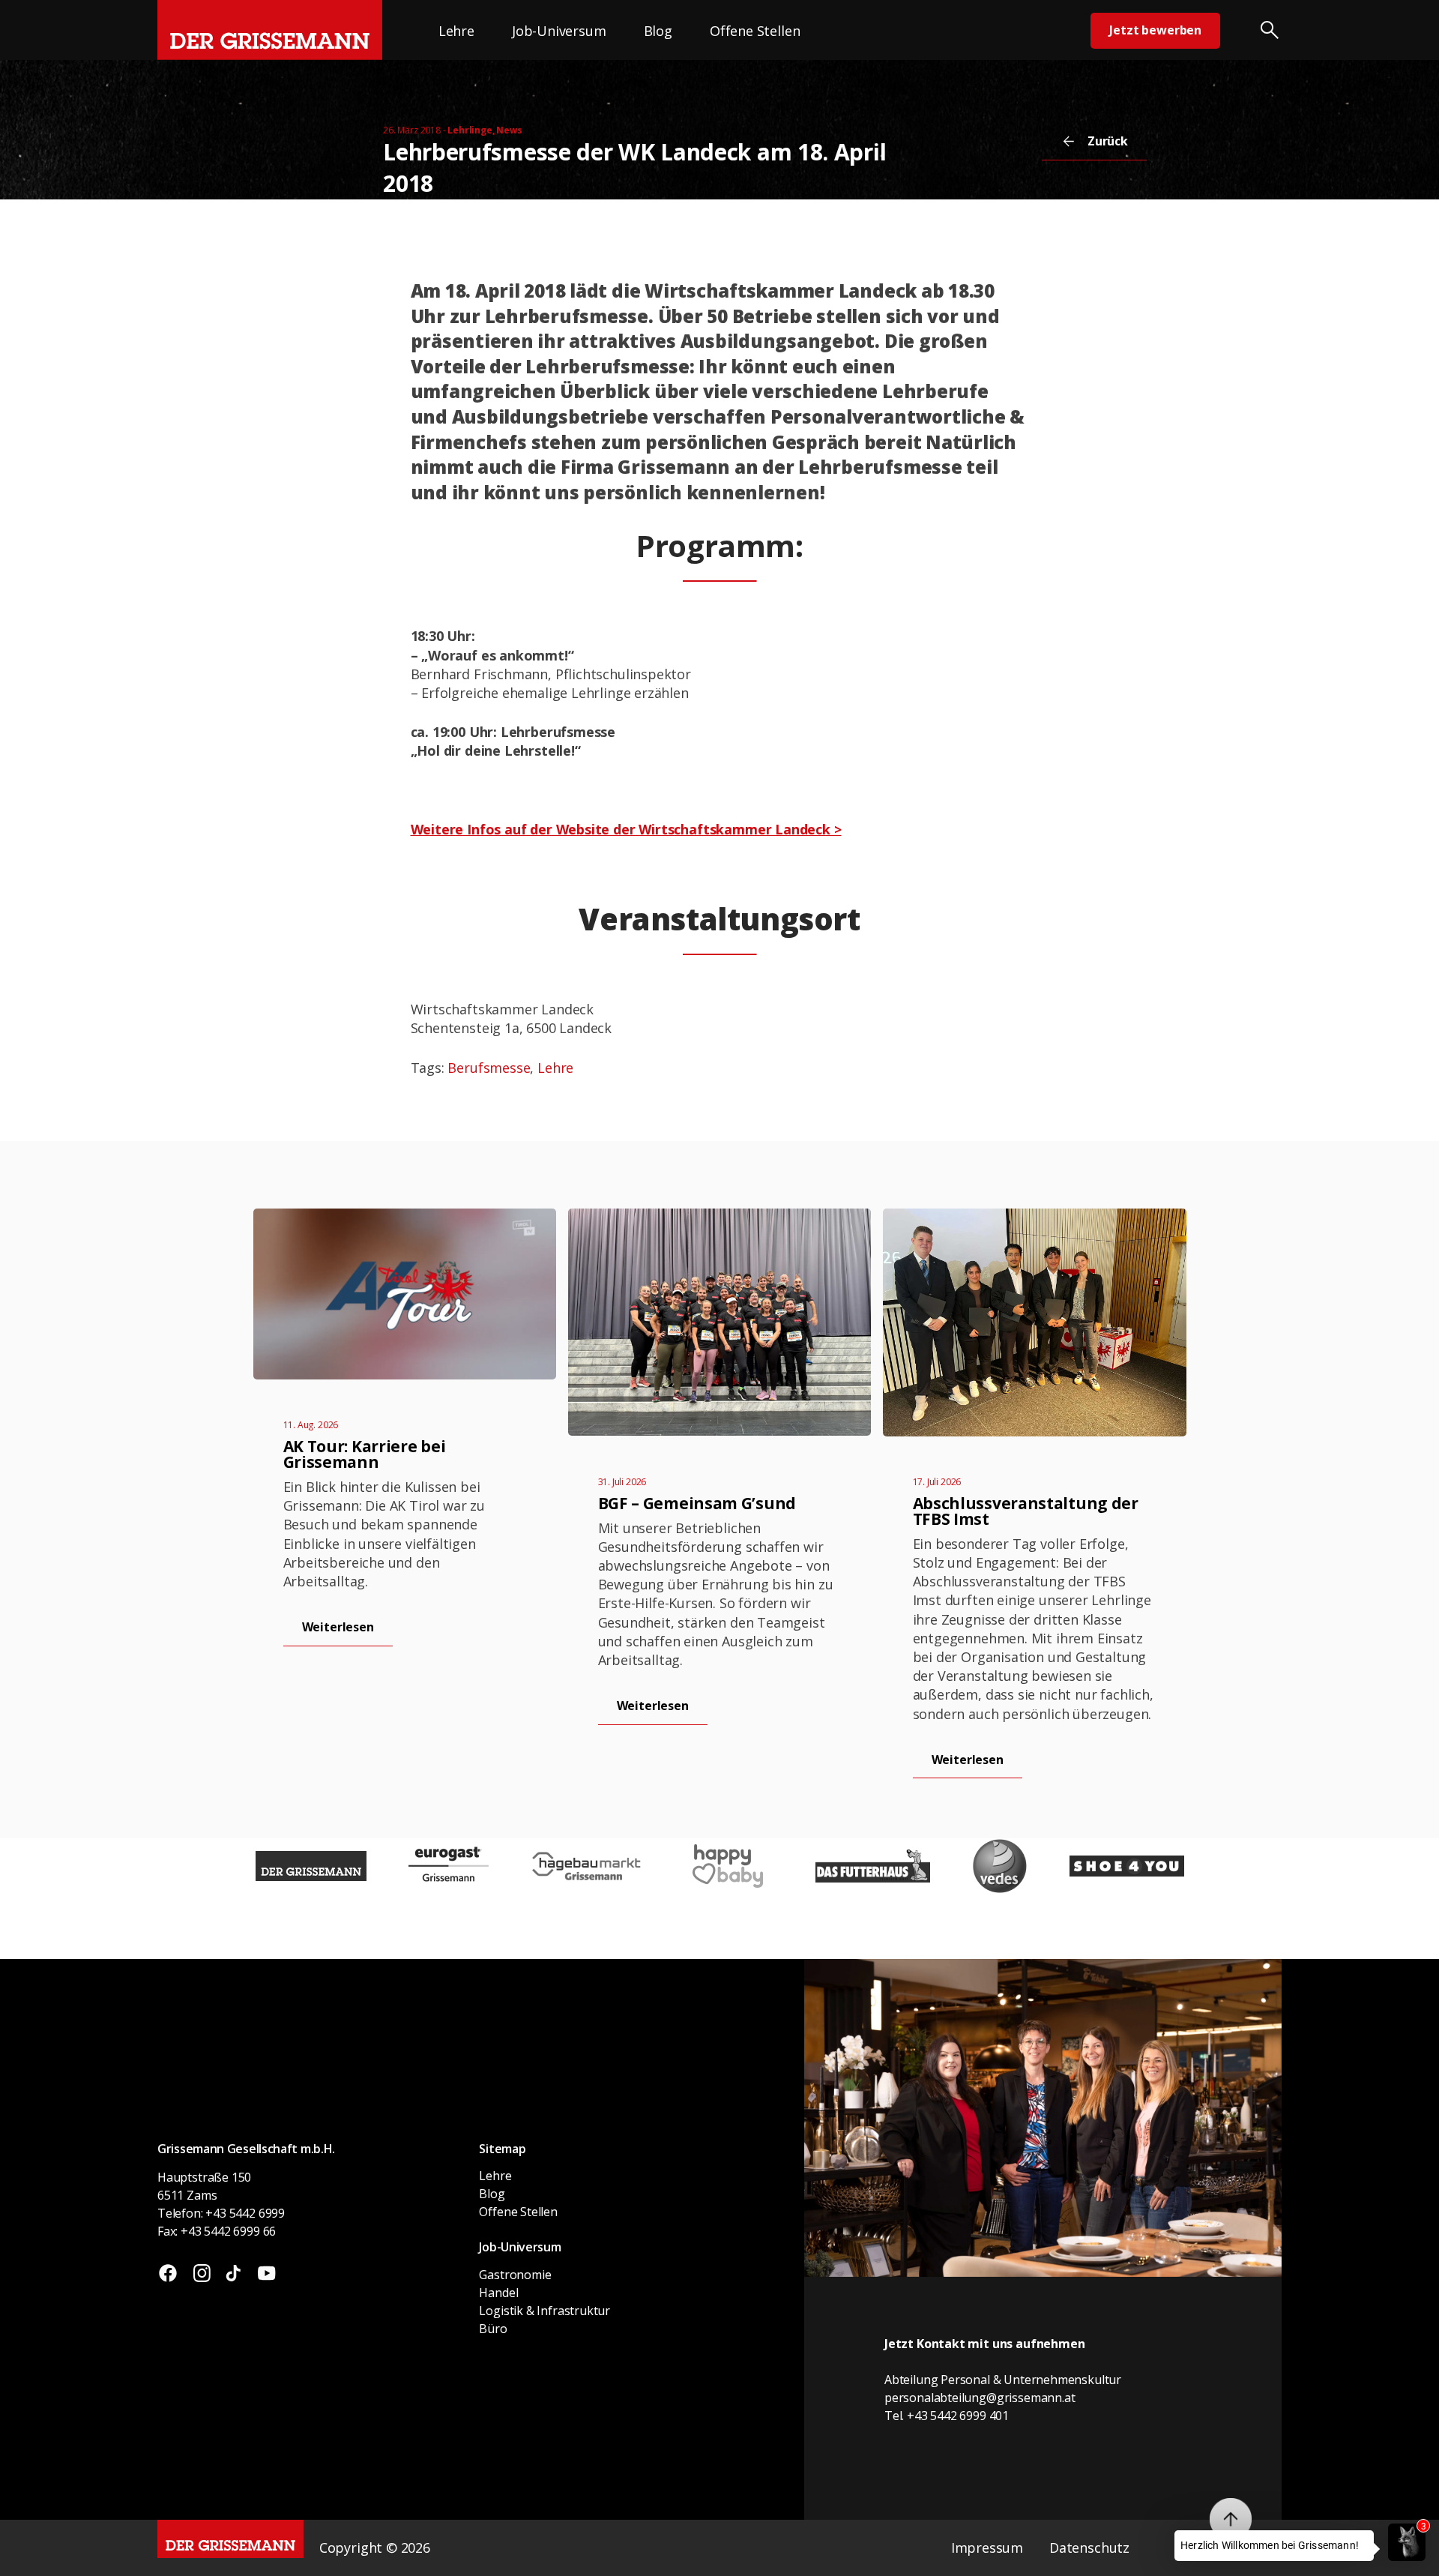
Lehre (456, 31)
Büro (493, 2329)
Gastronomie (515, 2275)
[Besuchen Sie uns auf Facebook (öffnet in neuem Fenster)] (168, 2275)
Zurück (1108, 141)
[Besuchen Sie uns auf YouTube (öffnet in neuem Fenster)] (266, 2275)
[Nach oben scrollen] (1231, 2519)
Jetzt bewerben (1155, 30)
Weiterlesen (338, 1627)
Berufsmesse (489, 1068)
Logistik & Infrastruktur (544, 2311)
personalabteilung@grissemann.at (980, 2398)
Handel (498, 2293)
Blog (658, 31)
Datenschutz (1089, 2548)
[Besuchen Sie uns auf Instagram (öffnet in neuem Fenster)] (202, 2275)
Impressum (987, 2548)
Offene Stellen (755, 31)
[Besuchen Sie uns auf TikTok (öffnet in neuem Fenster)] (233, 2275)
